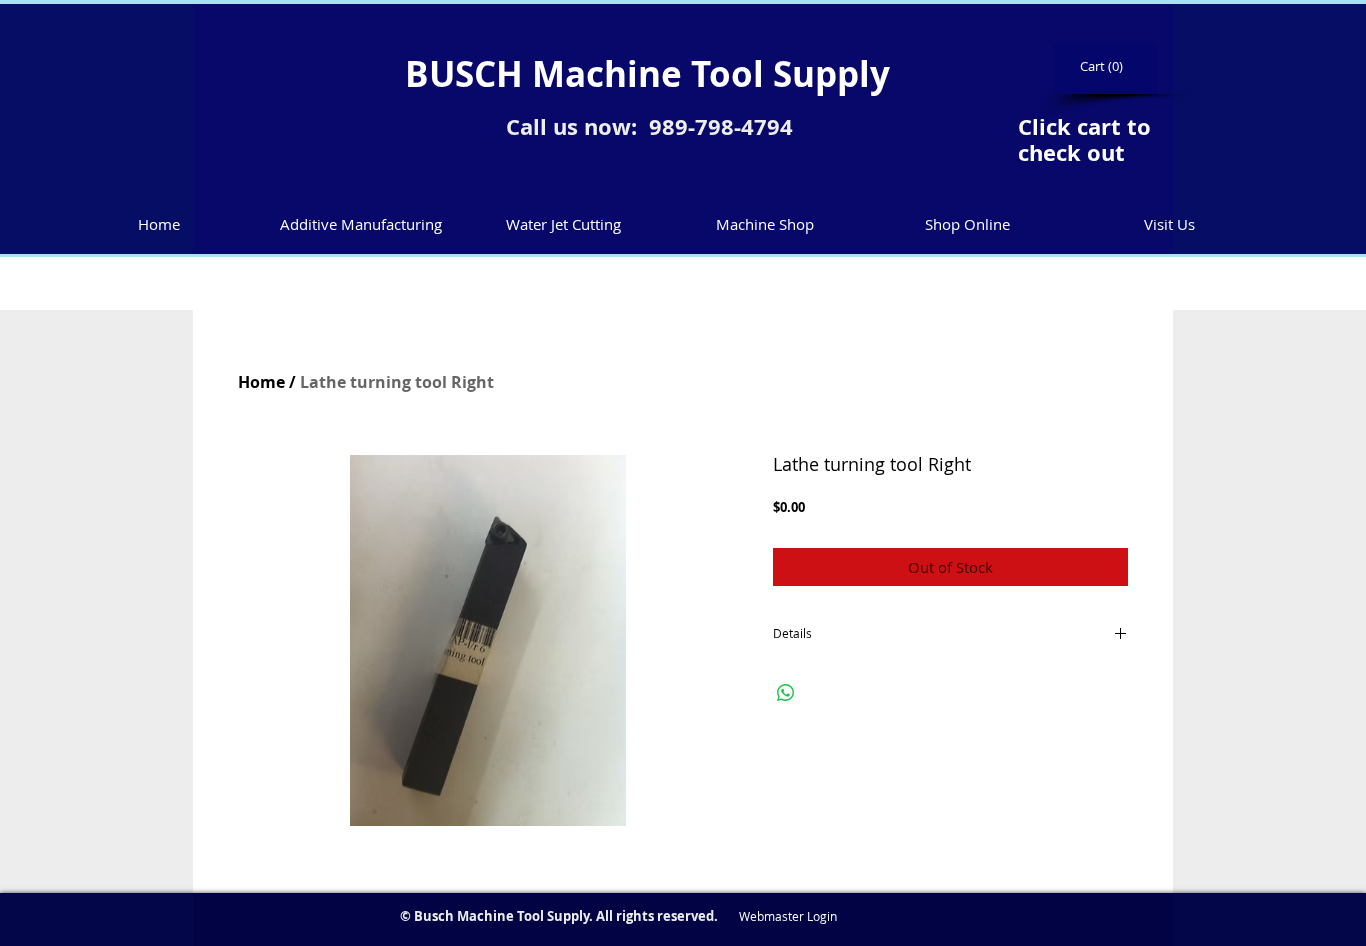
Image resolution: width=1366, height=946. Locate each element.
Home (261, 382)
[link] (1103, 66)
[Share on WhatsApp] (786, 693)
